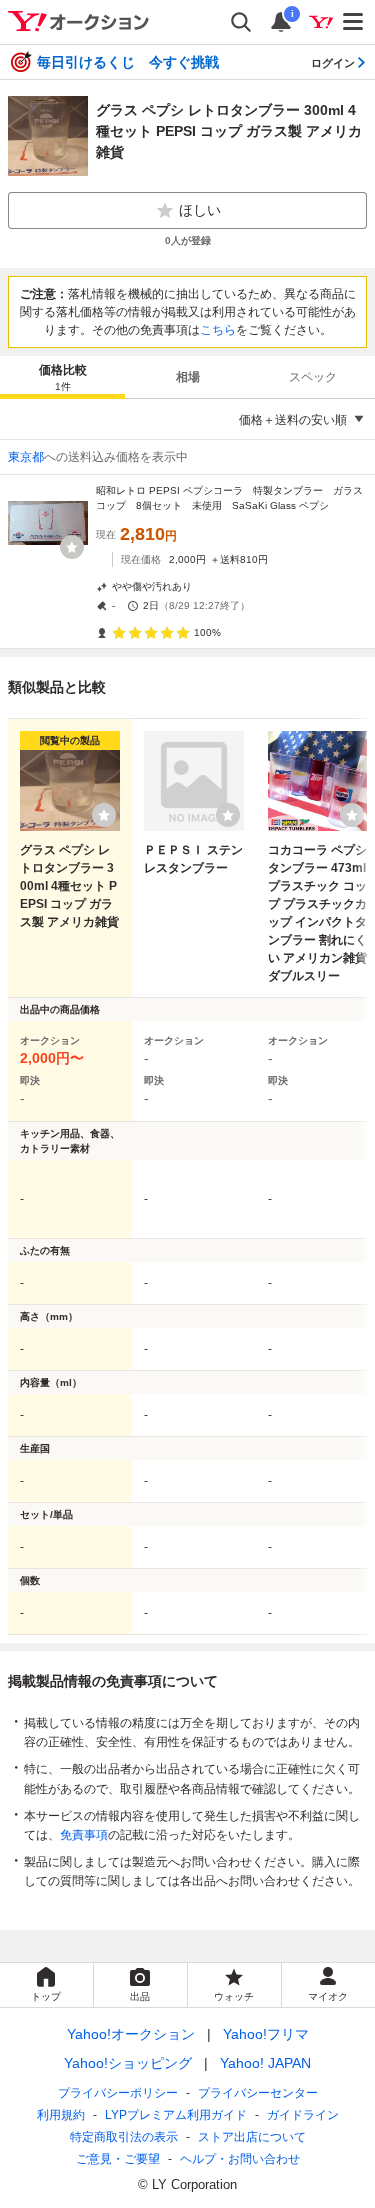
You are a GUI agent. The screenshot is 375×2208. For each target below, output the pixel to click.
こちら (218, 330)
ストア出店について (252, 2137)
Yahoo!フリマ (266, 2034)
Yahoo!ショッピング (128, 2063)
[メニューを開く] (354, 22)
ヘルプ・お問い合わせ (240, 2159)
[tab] (62, 377)
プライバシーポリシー (118, 2093)
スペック (313, 377)
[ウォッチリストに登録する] (104, 815)
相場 (188, 377)
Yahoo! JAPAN (265, 2063)
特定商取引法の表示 (124, 2137)
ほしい (200, 210)
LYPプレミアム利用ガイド (176, 2115)
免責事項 (84, 1835)
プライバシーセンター (258, 2093)
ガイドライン (303, 2115)
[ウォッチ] (72, 547)
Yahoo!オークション (131, 2034)
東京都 (26, 457)
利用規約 (61, 2115)
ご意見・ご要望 (118, 2159)
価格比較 (63, 377)
